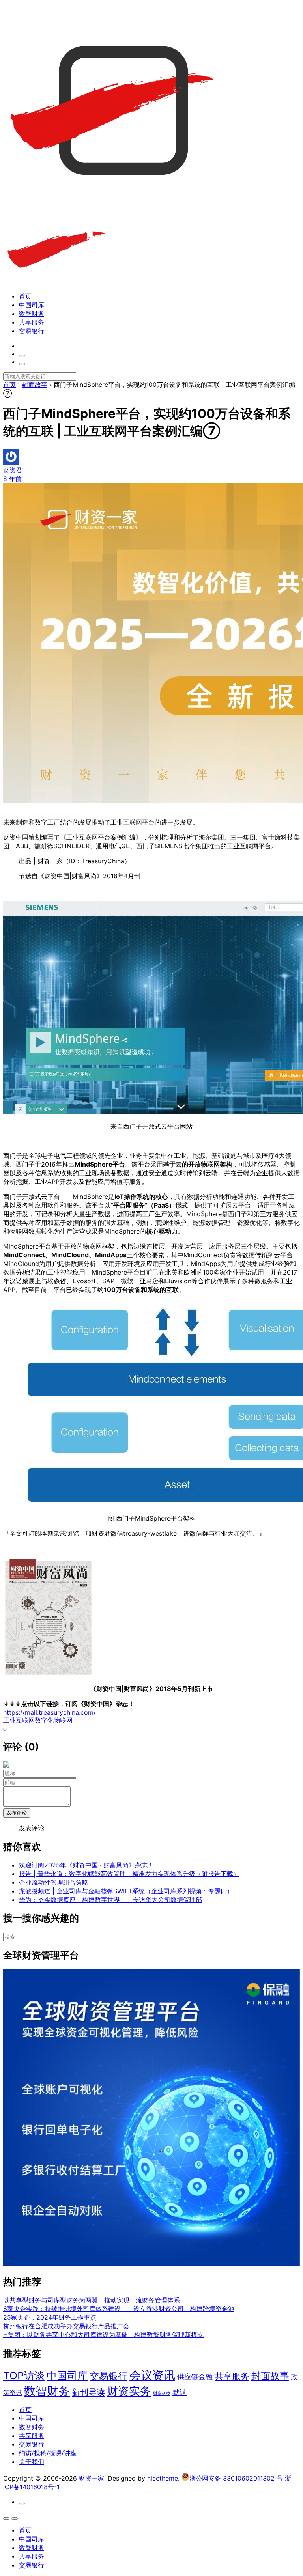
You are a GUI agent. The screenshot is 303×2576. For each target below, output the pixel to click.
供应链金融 (195, 2376)
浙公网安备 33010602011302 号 (236, 2478)
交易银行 (32, 331)
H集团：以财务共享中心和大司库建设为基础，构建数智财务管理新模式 (103, 2335)
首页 (25, 296)
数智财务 (32, 314)
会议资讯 (152, 2375)
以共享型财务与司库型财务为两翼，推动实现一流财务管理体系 (92, 2300)
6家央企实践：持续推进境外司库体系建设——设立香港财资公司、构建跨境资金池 (119, 2309)
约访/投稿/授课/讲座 (48, 2453)
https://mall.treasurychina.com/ (50, 1712)
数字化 (44, 1720)
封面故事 (270, 2376)
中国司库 (32, 305)
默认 (180, 2392)
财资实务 (129, 2391)
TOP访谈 (24, 2375)
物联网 (63, 1720)
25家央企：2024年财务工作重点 (50, 2317)
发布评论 (17, 1813)
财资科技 (162, 2394)
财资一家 (92, 2478)
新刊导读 (88, 2392)
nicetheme (163, 2478)
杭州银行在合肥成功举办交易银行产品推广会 (66, 2326)
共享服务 (32, 322)
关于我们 (32, 2462)
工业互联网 (19, 1720)
